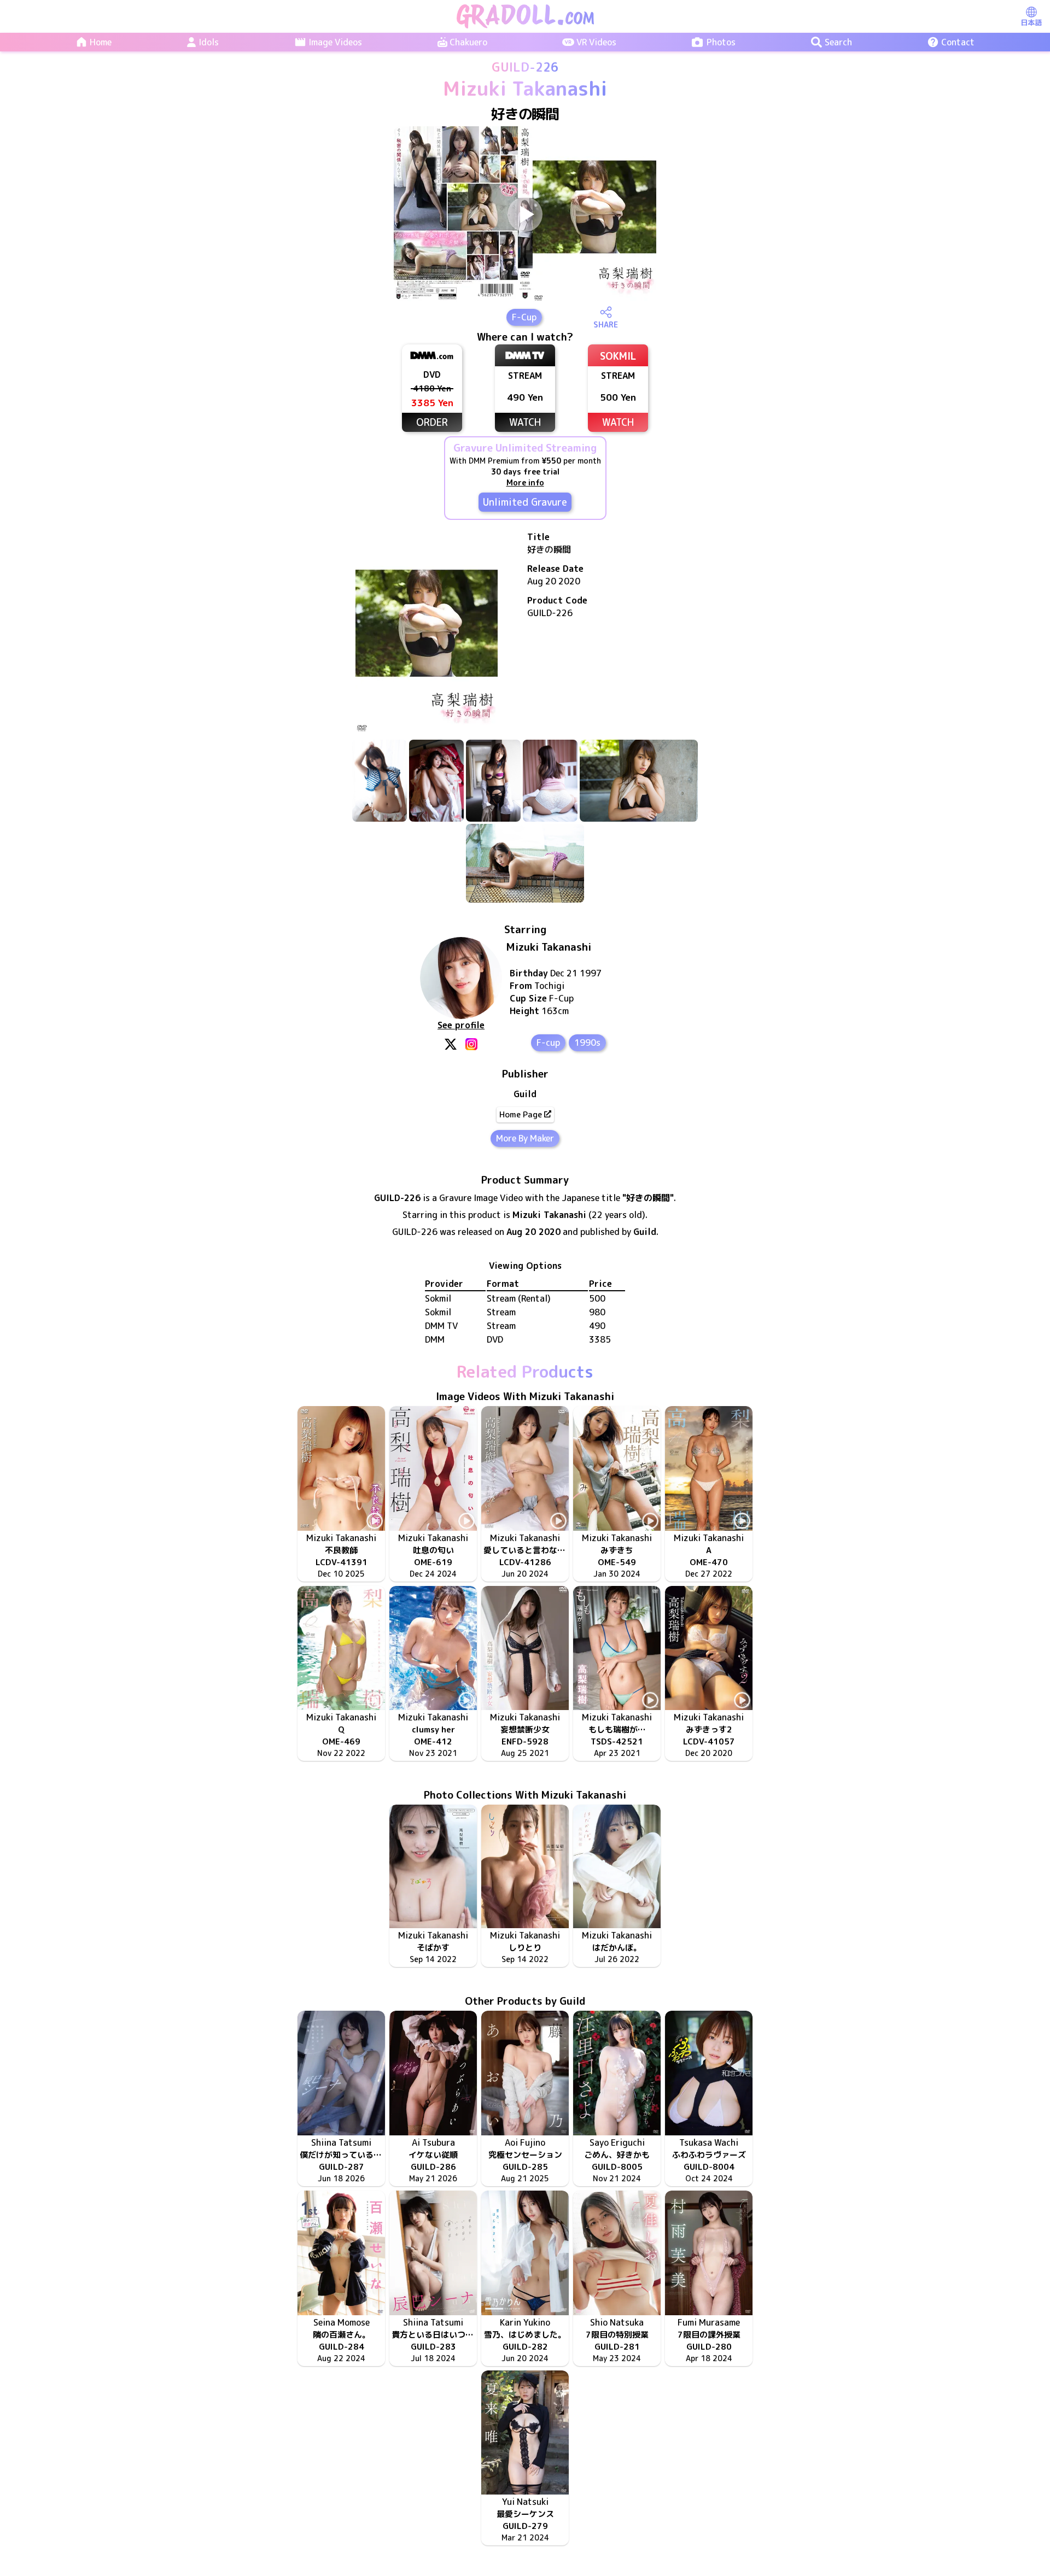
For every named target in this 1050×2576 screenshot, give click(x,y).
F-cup (548, 1043)
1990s (587, 1043)
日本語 (1031, 22)
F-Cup (524, 317)
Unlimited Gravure (525, 502)
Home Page (521, 1114)
